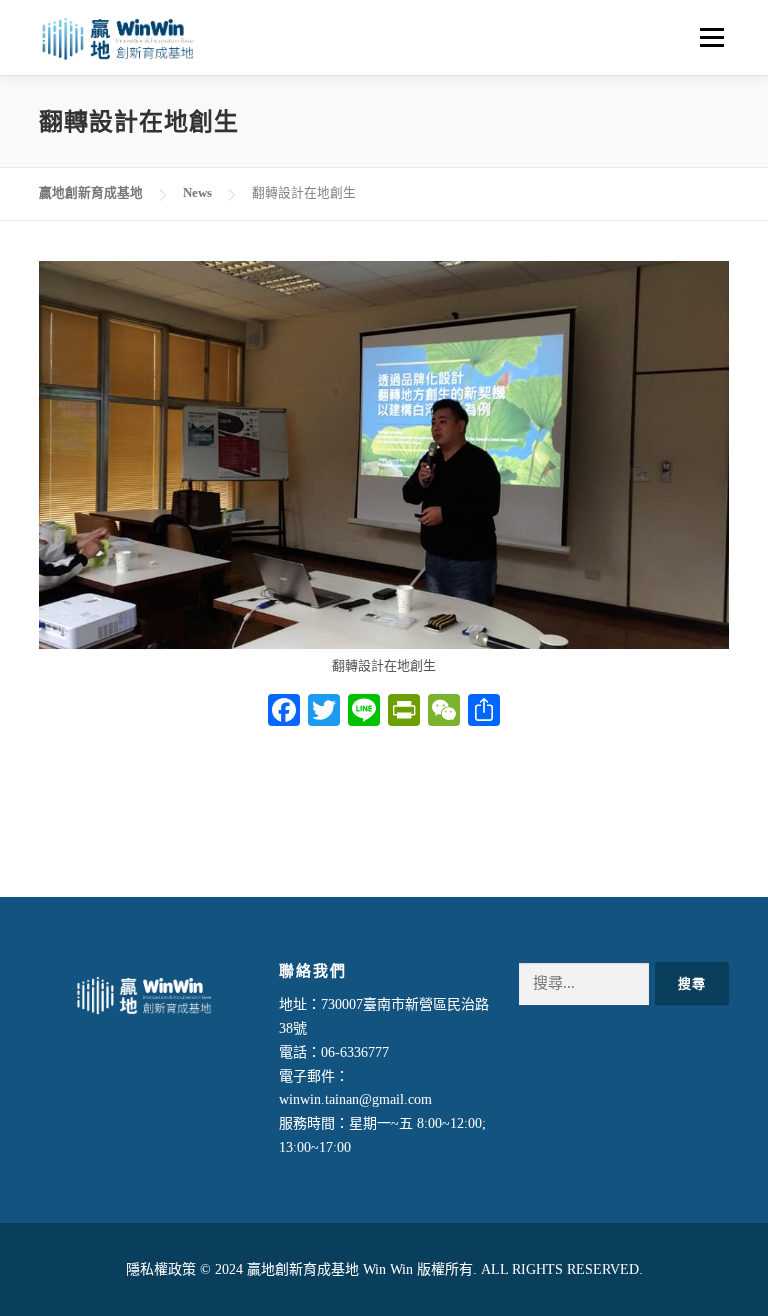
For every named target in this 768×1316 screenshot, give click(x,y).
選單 (709, 37)
